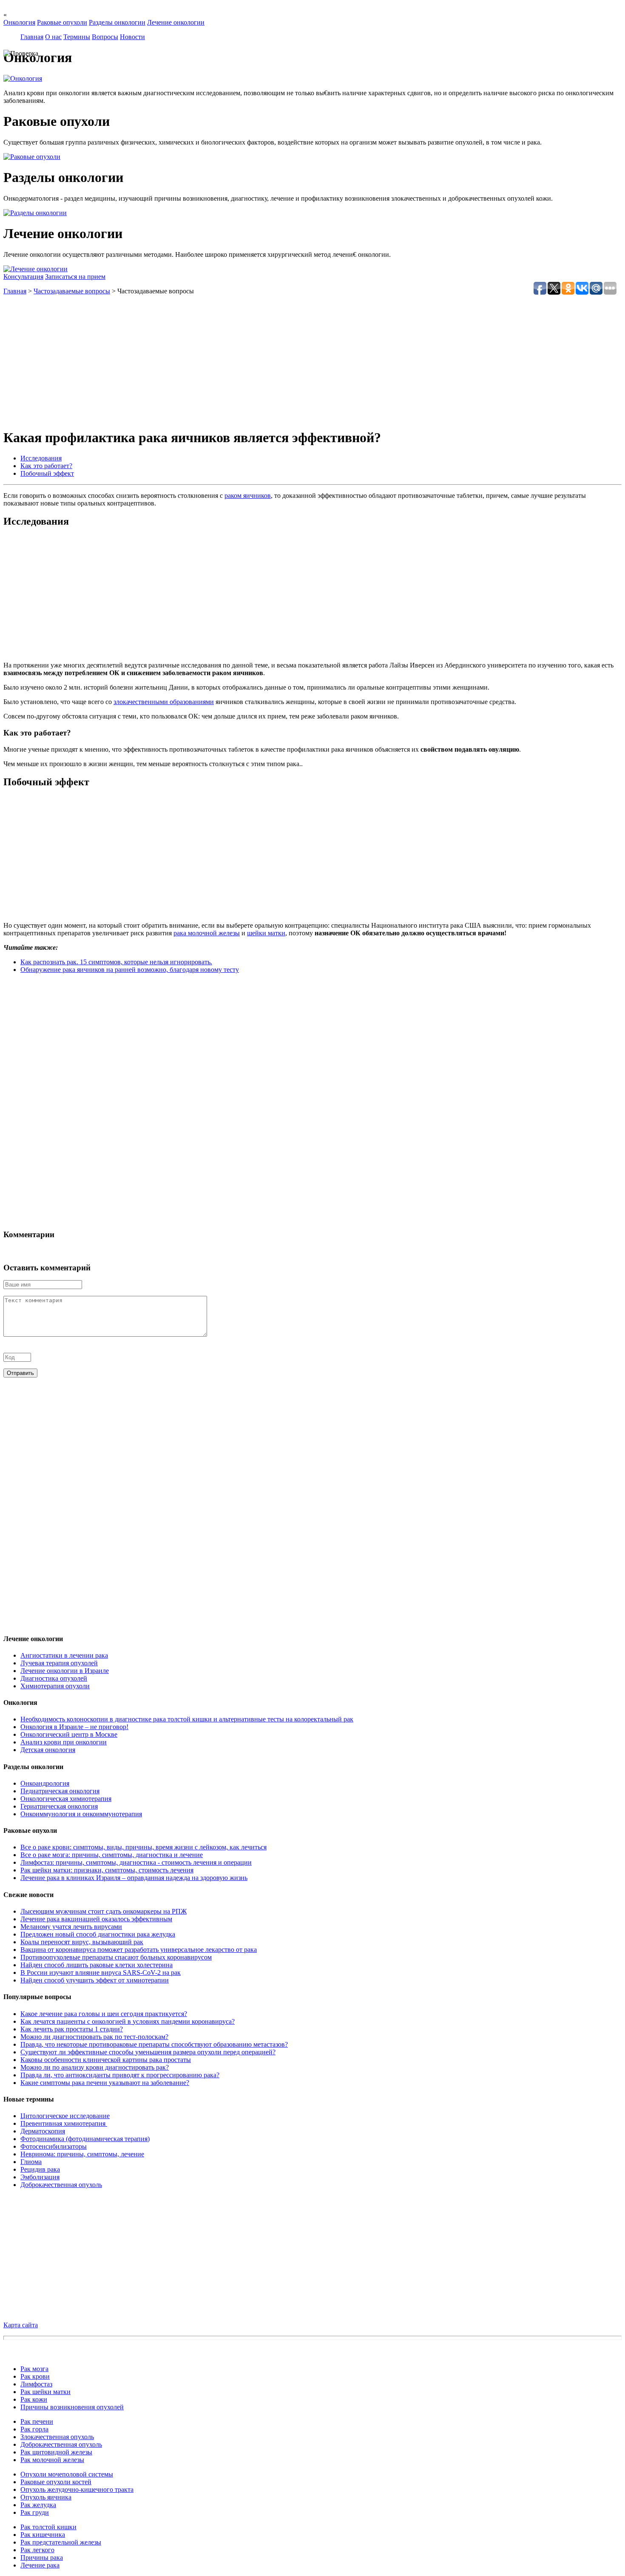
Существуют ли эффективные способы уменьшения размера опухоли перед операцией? (148, 2052)
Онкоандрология (45, 1783)
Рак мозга (34, 2369)
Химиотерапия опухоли (55, 1686)
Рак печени (37, 2421)
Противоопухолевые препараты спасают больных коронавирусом (116, 1957)
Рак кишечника (43, 2535)
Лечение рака (40, 2565)
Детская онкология (48, 1750)
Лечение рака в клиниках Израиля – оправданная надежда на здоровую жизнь (134, 1878)
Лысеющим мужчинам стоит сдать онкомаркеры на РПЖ (104, 1911)
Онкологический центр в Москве (69, 1734)
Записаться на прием (75, 277)
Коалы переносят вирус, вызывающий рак (82, 1942)
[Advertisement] (259, 361)
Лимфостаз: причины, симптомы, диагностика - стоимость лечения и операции (136, 1862)
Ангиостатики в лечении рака (64, 1655)
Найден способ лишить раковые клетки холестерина (97, 1965)
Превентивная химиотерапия (64, 2123)
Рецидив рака (40, 2169)
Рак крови (35, 2376)
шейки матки (266, 933)
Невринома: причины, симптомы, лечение (82, 2154)
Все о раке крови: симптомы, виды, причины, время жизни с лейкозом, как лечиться (143, 1847)
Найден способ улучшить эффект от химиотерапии (95, 1980)
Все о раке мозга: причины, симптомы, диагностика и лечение (112, 1855)
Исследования (41, 458)
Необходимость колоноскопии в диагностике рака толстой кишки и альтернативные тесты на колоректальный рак (187, 1719)
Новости (132, 37)
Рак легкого (37, 2550)
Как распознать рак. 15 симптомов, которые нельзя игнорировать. (116, 962)
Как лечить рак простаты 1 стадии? (72, 2029)
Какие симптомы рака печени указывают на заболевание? (105, 2083)
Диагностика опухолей (54, 1678)
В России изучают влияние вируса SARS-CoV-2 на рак (101, 1972)
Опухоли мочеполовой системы (67, 2474)
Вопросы (105, 37)
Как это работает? (46, 466)
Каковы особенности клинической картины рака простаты (106, 2060)
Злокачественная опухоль (57, 2437)
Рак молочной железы (52, 2460)
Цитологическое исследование (65, 2116)
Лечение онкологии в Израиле (65, 1671)
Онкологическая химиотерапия (66, 1799)
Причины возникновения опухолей (72, 2407)
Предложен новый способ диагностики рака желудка (98, 1934)
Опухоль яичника (46, 2497)
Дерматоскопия (43, 2131)
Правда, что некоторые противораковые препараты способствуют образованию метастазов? (154, 2044)
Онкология (19, 22)
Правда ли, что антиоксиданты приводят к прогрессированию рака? (120, 2075)
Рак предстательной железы (61, 2542)
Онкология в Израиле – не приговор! (74, 1727)
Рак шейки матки (45, 2392)
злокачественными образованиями (164, 702)
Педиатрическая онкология (60, 1791)
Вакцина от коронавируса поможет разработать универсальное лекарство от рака (139, 1950)
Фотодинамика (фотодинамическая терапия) (85, 2139)
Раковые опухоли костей (56, 2482)
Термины (77, 37)
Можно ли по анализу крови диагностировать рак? (95, 2067)
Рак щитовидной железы (56, 2452)
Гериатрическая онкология (59, 1806)
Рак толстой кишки (48, 2527)
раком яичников (248, 496)
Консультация (23, 277)
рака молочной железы (207, 933)
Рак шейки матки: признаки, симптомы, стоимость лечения (107, 1870)
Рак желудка (38, 2505)
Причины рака (42, 2558)
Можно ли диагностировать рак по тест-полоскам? (94, 2037)
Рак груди (35, 2512)
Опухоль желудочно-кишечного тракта (77, 2489)
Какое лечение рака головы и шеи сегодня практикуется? (104, 2014)
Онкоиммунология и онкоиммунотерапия (81, 1814)
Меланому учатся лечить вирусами (71, 1927)
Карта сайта (21, 2325)
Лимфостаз (36, 2384)
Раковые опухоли (62, 22)
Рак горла (34, 2429)
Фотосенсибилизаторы (54, 2146)
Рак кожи (34, 2399)
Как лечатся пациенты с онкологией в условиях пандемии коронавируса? (128, 2021)
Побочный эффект (47, 473)
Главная (32, 37)
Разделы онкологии (117, 22)
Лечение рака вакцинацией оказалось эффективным (96, 1919)
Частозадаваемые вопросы (72, 291)
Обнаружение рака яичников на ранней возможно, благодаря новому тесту (130, 970)
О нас (53, 37)
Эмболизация (40, 2177)
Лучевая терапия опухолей (59, 1663)
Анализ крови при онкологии (64, 1742)
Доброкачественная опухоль (61, 2185)
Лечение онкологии (176, 22)
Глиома (31, 2162)
